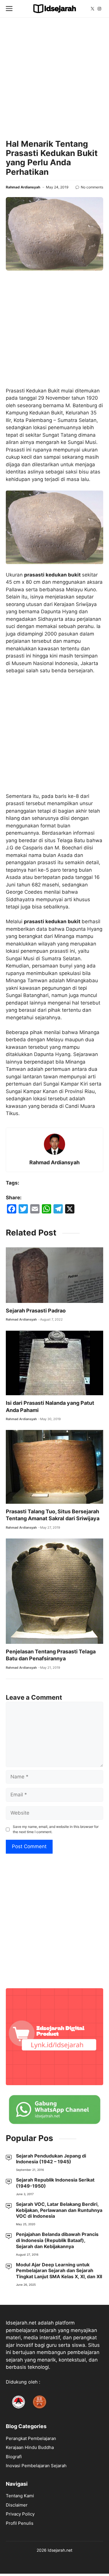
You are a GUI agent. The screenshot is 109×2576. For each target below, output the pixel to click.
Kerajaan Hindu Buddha (30, 2447)
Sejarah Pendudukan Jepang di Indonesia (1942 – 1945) (51, 2159)
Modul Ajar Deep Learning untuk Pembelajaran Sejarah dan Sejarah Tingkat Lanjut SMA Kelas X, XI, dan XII (59, 2271)
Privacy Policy (20, 2514)
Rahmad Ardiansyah (23, 187)
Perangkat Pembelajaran (31, 2438)
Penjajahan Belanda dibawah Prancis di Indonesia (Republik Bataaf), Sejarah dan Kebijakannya (57, 2240)
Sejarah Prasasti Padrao (36, 1311)
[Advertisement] (54, 78)
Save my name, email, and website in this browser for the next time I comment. (56, 1829)
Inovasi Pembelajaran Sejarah (36, 2466)
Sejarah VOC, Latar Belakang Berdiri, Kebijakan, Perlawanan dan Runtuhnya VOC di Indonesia (59, 2210)
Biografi (14, 2457)
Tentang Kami (20, 2496)
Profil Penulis (20, 2523)
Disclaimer (17, 2505)
